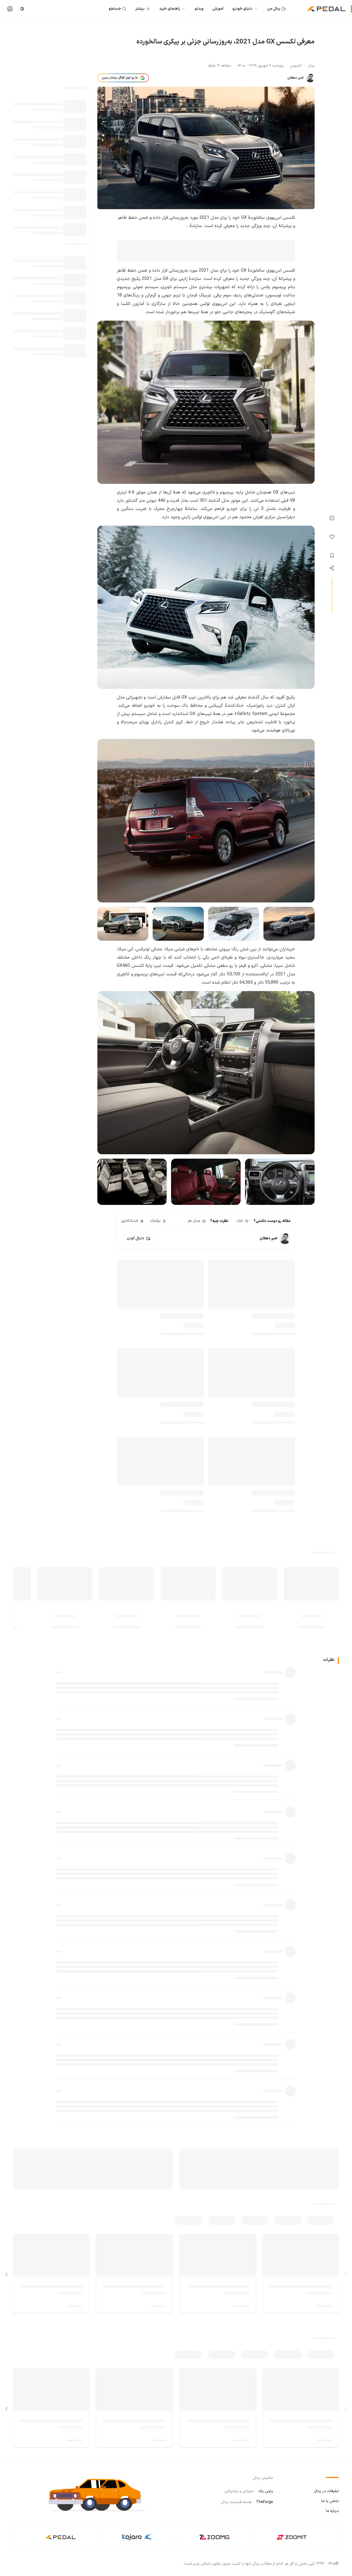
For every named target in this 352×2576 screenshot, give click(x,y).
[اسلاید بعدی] (7, 2274)
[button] (101, 2494)
